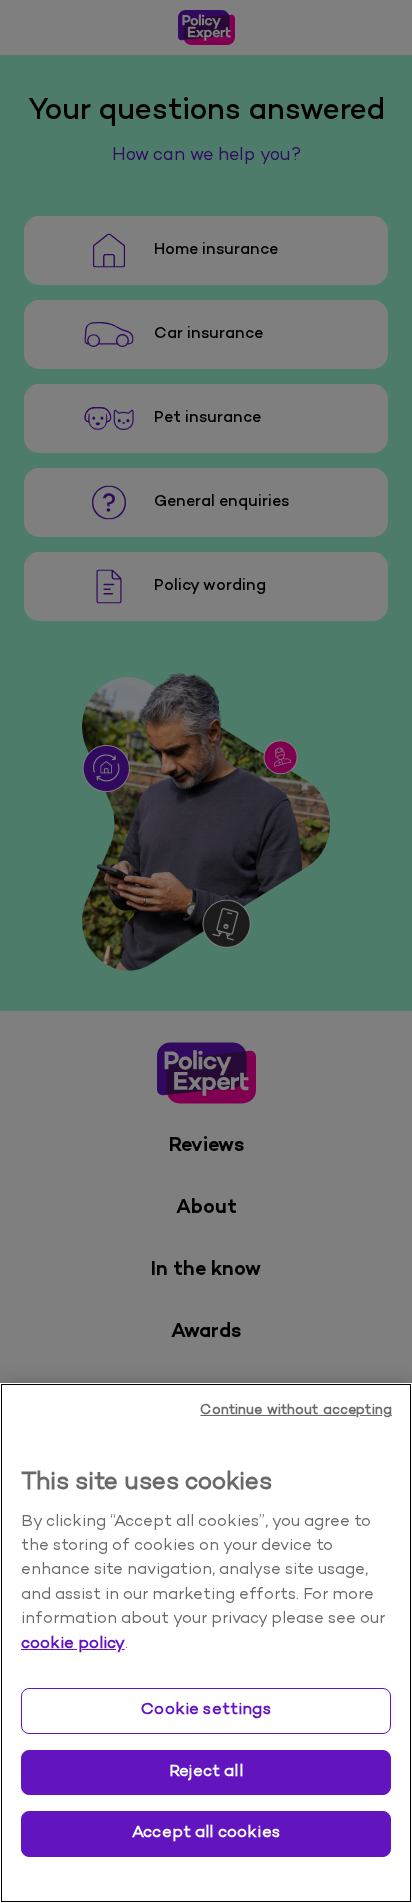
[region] (206, 1643)
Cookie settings (205, 1710)
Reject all (206, 1772)
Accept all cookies (206, 1833)
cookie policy (73, 1644)
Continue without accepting (296, 1410)
